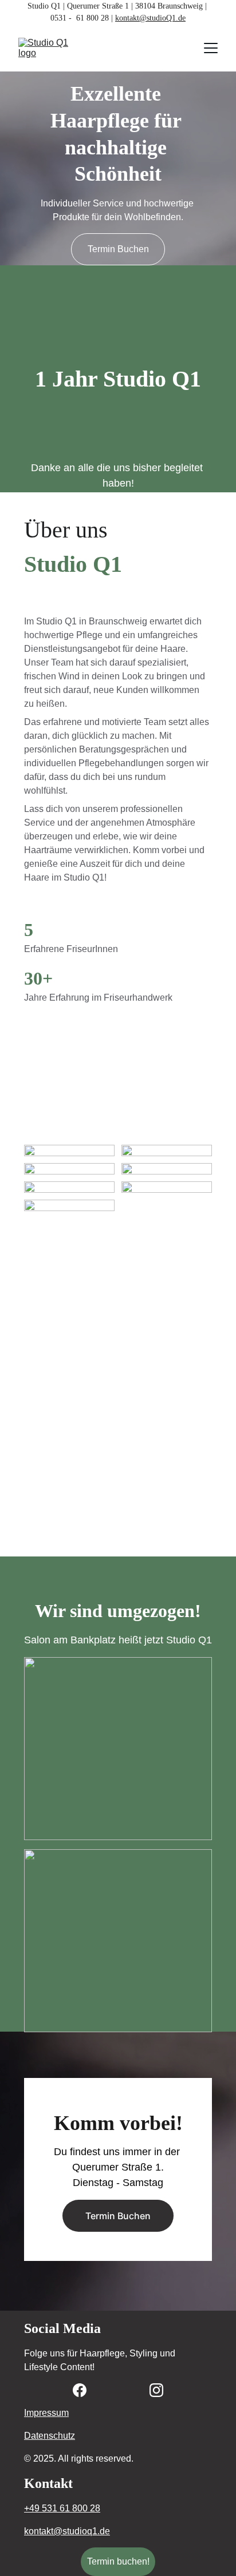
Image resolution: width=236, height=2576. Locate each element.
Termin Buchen (118, 249)
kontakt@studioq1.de (67, 2531)
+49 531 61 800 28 (62, 2508)
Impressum (46, 2413)
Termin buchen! (118, 2561)
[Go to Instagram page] (156, 2390)
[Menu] (211, 48)
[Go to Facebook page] (80, 2390)
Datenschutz (50, 2436)
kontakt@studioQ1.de (150, 18)
